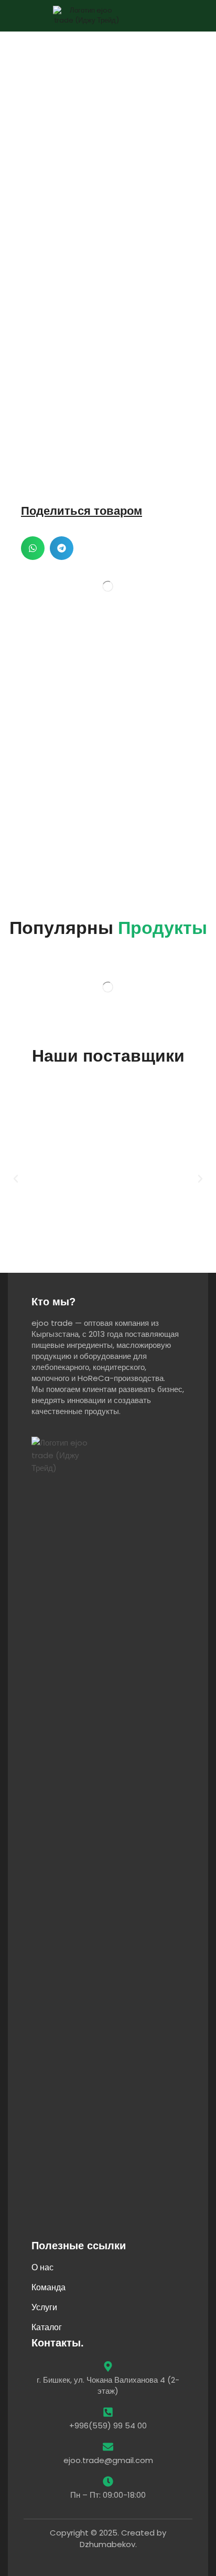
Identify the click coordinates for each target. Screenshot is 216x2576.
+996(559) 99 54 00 (108, 2426)
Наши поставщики (108, 1056)
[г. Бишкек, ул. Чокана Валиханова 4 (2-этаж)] (108, 2366)
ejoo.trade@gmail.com (108, 2460)
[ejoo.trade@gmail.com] (108, 2447)
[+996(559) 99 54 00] (108, 2412)
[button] (195, 16)
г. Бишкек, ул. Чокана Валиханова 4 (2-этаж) (108, 2385)
